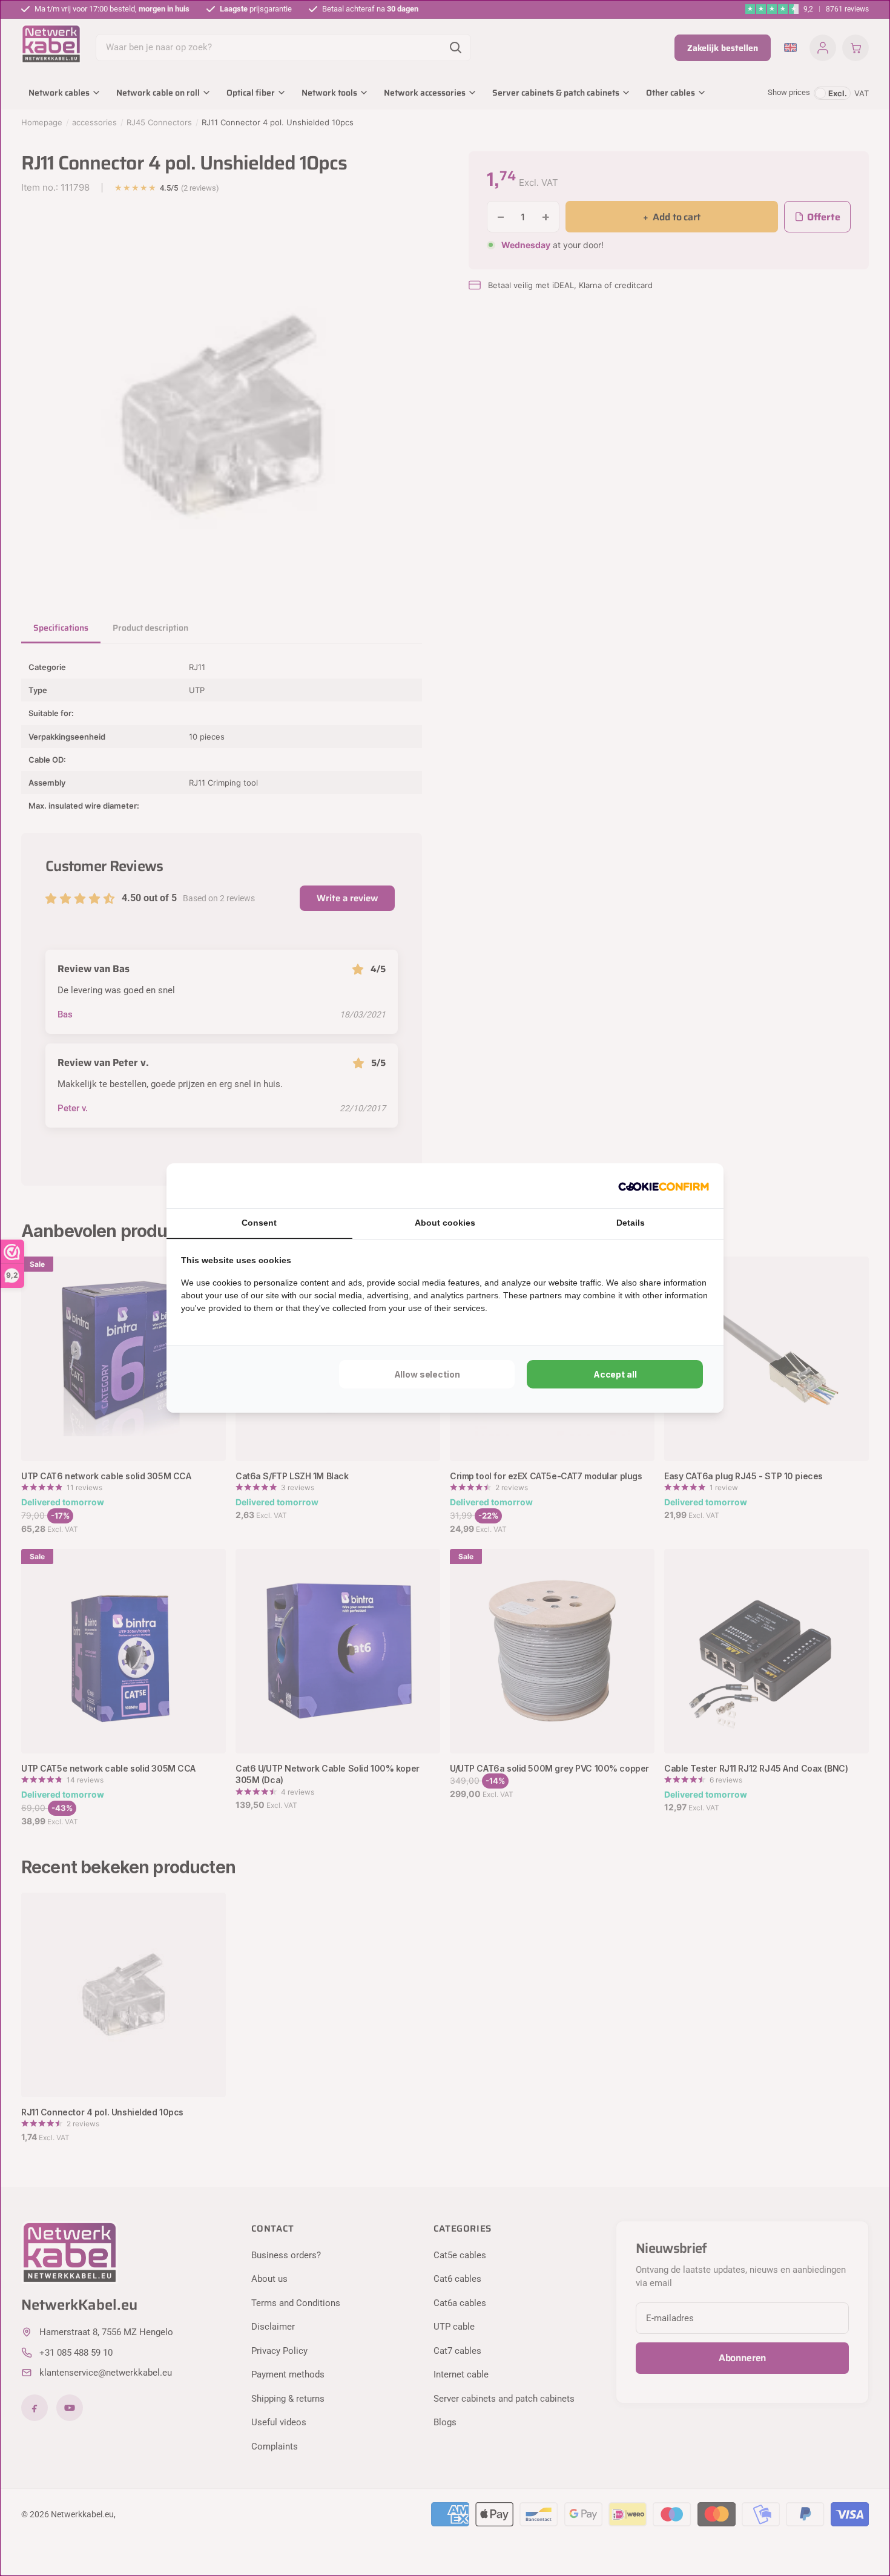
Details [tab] (631, 1223)
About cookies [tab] (445, 1223)
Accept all (615, 1374)
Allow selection (427, 1374)
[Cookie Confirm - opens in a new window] (664, 1186)
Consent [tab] (259, 1223)
